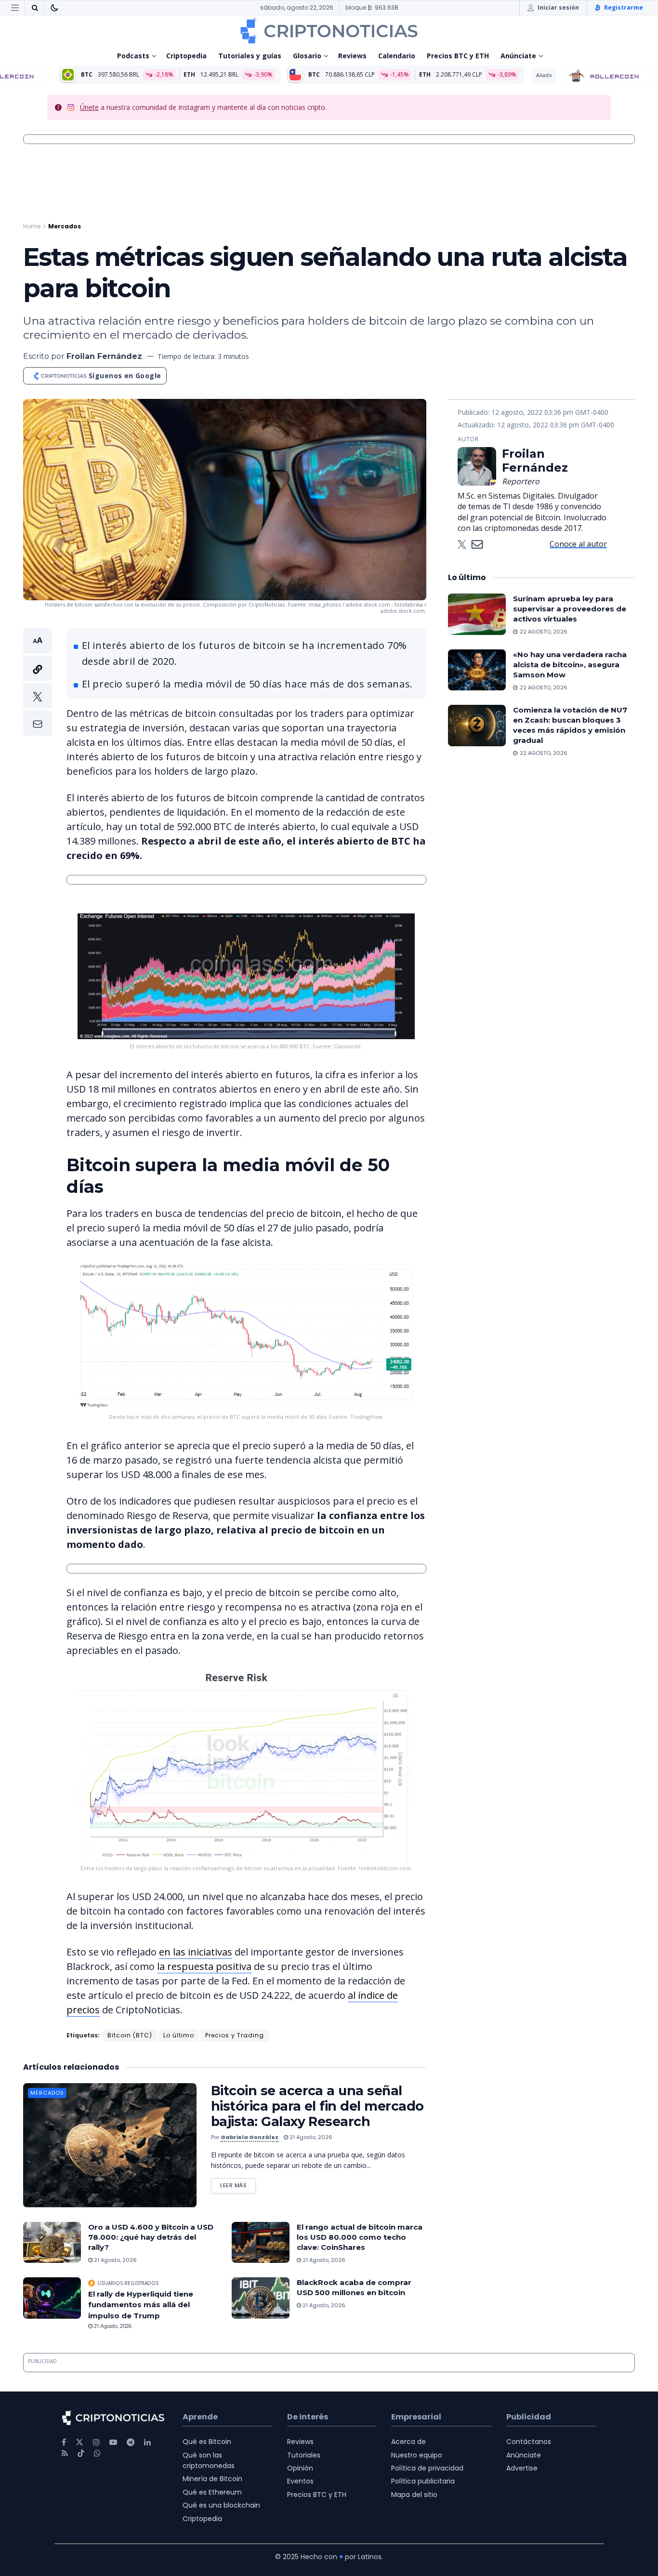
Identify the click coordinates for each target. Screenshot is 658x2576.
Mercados (65, 226)
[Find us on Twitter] (79, 2442)
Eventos (300, 2481)
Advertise (522, 2468)
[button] (38, 682)
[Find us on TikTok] (81, 2454)
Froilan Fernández (104, 356)
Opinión (300, 2468)
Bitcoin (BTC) (130, 2035)
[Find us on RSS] (65, 2453)
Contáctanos (529, 2442)
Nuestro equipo (417, 2455)
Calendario (397, 56)
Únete (89, 107)
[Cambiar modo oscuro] (54, 8)
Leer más (238, 2184)
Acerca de (408, 2442)
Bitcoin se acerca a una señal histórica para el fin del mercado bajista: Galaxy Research (317, 2106)
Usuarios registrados (128, 2283)
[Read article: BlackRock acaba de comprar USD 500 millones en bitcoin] (261, 2298)
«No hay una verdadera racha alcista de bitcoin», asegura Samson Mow (570, 665)
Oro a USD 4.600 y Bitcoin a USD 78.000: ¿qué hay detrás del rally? (151, 2237)
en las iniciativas (196, 1952)
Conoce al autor (578, 544)
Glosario (307, 56)
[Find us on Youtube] (113, 2442)
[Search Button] (35, 8)
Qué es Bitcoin (207, 2442)
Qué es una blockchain (221, 2505)
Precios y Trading (235, 2035)
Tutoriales (304, 2455)
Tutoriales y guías (250, 56)
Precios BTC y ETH (458, 56)
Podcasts (133, 56)
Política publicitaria (423, 2481)
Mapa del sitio (414, 2495)
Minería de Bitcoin (212, 2479)
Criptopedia (186, 56)
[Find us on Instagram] (96, 2442)
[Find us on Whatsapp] (97, 2453)
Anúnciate (518, 56)
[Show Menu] (15, 8)
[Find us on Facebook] (64, 2442)
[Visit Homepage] (329, 31)
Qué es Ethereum (212, 2492)
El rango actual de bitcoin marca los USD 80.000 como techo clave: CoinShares (360, 2237)
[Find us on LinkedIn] (147, 2442)
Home (32, 226)
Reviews (352, 56)
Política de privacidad (427, 2468)
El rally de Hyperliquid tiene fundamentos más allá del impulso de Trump (141, 2305)
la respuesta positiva (204, 1966)
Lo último (179, 2035)
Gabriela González (250, 2137)
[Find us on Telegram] (131, 2442)
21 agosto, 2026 (310, 2137)
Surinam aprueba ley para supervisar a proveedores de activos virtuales (570, 609)
